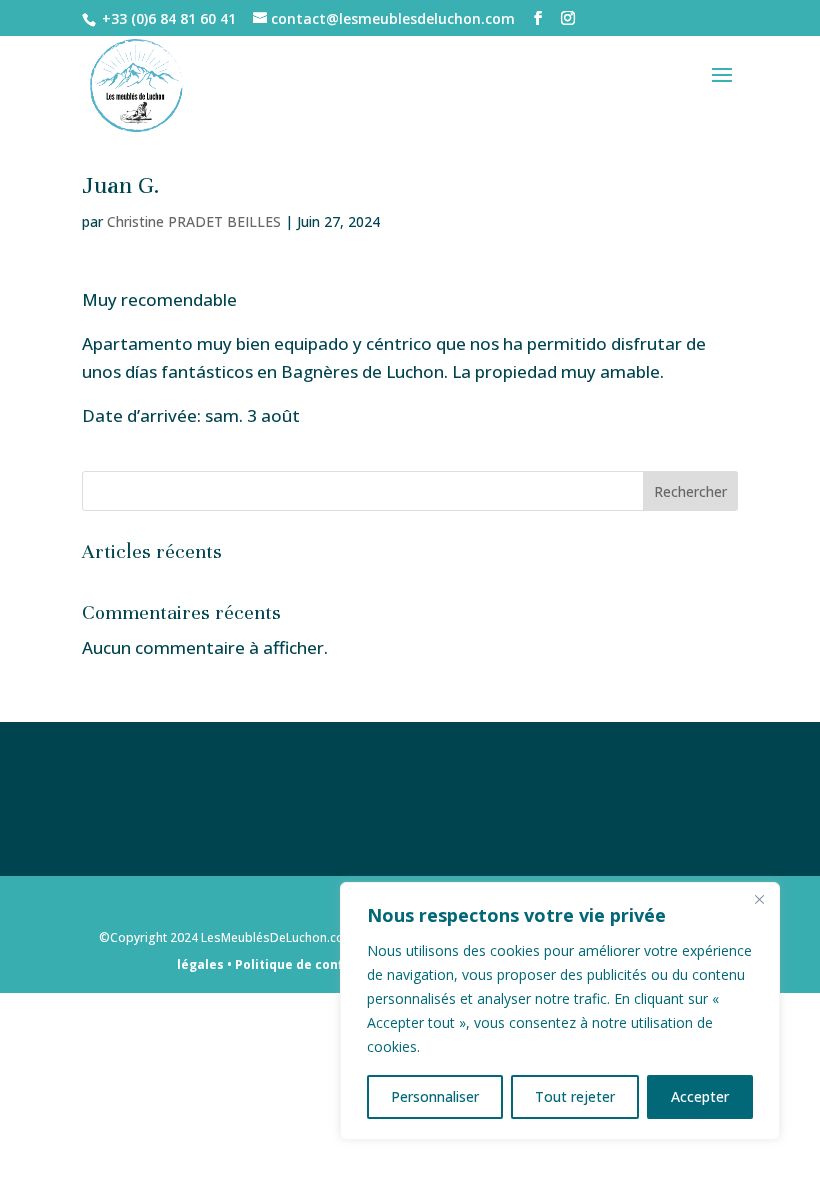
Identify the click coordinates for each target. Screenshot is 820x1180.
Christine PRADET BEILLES (194, 221)
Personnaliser (435, 1096)
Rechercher (690, 491)
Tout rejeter (575, 1096)
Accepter (700, 1096)
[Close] (759, 899)
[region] (560, 1011)
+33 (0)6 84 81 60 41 (169, 18)
